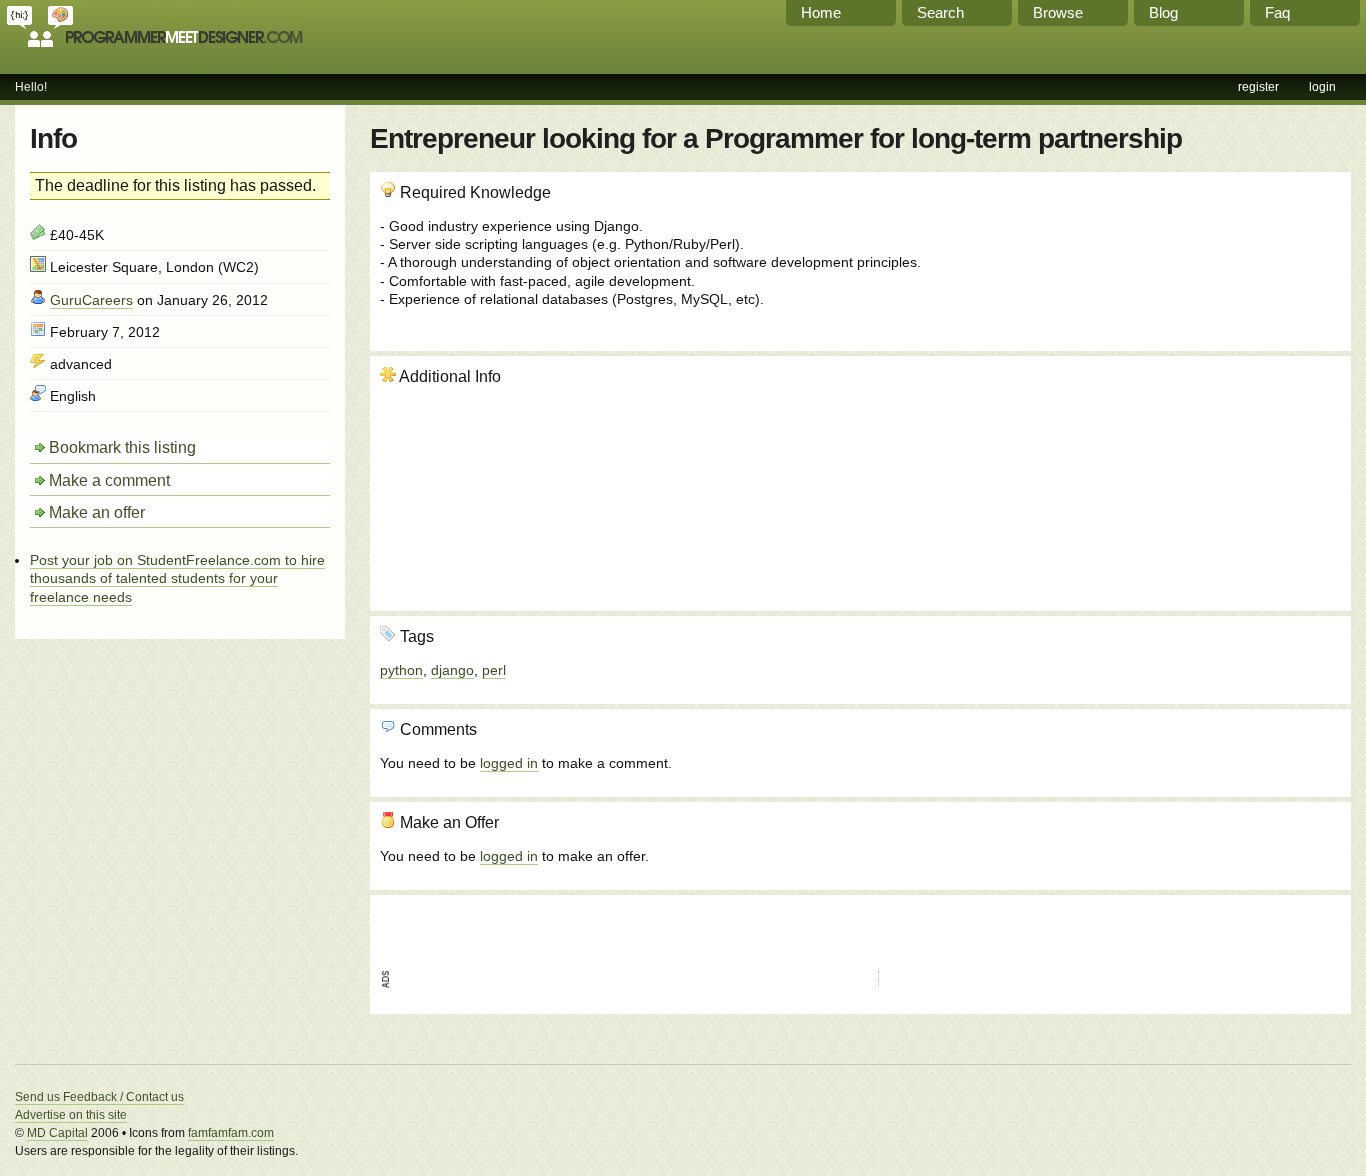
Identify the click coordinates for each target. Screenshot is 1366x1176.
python (401, 670)
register (1258, 87)
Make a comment (109, 480)
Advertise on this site (71, 1115)
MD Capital (57, 1133)
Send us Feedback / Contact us (99, 1097)
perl (494, 670)
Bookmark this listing (122, 447)
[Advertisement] (1233, 474)
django (452, 670)
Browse (1058, 12)
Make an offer (97, 512)
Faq (1277, 12)
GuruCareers (91, 300)
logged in (509, 763)
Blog (1163, 12)
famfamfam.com (231, 1133)
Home (821, 12)
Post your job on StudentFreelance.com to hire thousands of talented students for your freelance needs (177, 578)
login (1322, 87)
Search (940, 12)
